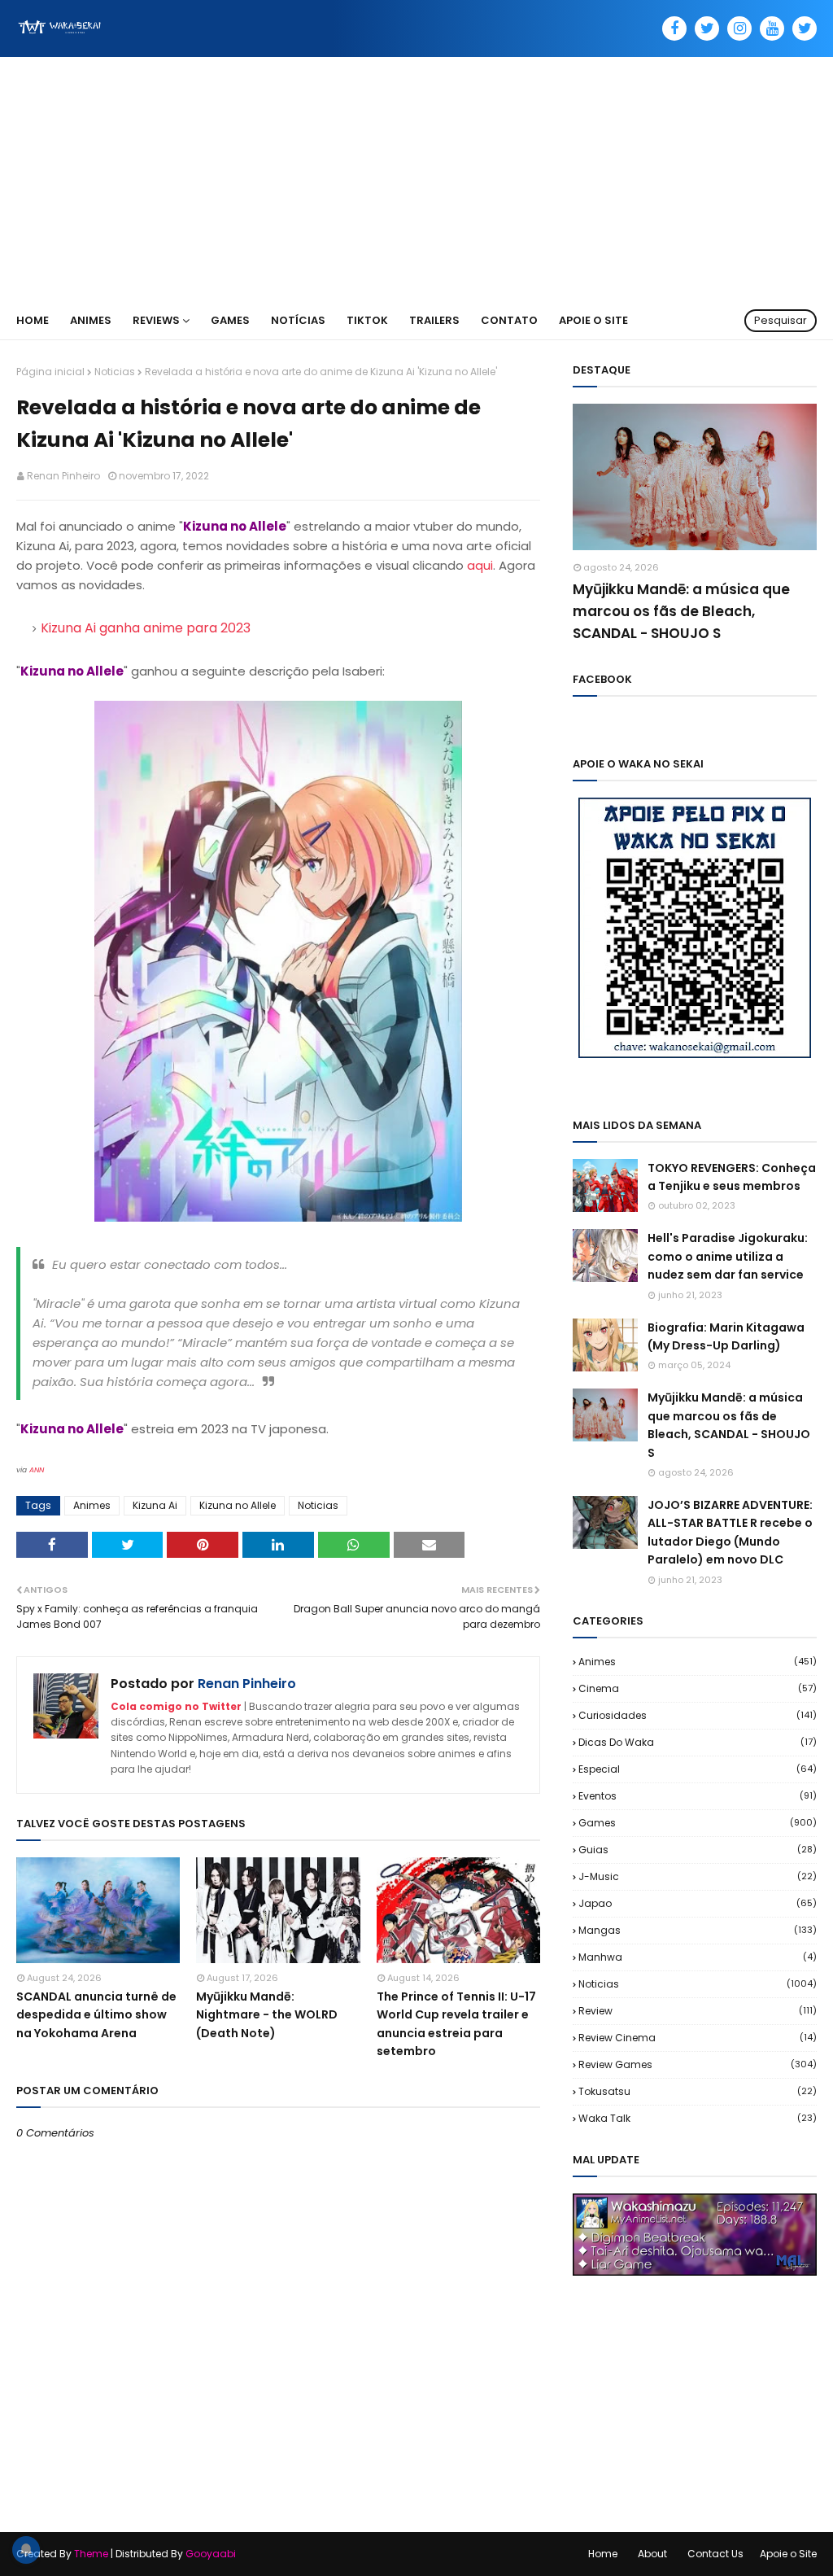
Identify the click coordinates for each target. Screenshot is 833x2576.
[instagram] (739, 28)
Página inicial (50, 372)
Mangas (698, 1930)
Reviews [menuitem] (156, 320)
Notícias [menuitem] (298, 320)
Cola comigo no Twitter (176, 1706)
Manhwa (698, 1957)
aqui (480, 565)
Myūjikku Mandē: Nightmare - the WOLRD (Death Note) (267, 2015)
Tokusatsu (698, 2091)
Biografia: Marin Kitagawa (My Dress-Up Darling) (726, 1336)
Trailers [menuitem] (434, 320)
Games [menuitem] (230, 320)
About (652, 2554)
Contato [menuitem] (509, 320)
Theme (91, 2554)
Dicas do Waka (698, 1742)
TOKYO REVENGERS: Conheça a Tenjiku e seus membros (732, 1177)
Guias (698, 1850)
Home (603, 2554)
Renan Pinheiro (63, 476)
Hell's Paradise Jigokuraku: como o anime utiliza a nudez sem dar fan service (728, 1256)
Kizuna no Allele (238, 1505)
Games (698, 1823)
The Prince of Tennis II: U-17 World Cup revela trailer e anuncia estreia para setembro (456, 2024)
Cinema (698, 1688)
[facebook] (674, 28)
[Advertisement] (416, 179)
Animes (92, 1505)
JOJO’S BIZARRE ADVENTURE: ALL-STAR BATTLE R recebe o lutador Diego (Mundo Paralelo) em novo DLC (730, 1532)
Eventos (698, 1796)
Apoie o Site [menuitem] (593, 320)
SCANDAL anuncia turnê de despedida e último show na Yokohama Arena (96, 2015)
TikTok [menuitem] (367, 320)
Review (698, 2011)
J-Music (698, 1876)
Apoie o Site (788, 2554)
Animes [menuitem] (91, 320)
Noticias (115, 372)
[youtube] (772, 28)
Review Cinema (698, 2038)
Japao (698, 1903)
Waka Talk (698, 2118)
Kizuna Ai (155, 1505)
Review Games (698, 2064)
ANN (37, 1470)
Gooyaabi (211, 2554)
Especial (698, 1769)
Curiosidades (698, 1715)
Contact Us (715, 2554)
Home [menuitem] (33, 320)
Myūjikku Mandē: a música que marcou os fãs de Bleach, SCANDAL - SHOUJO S (681, 611)
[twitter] (707, 28)
